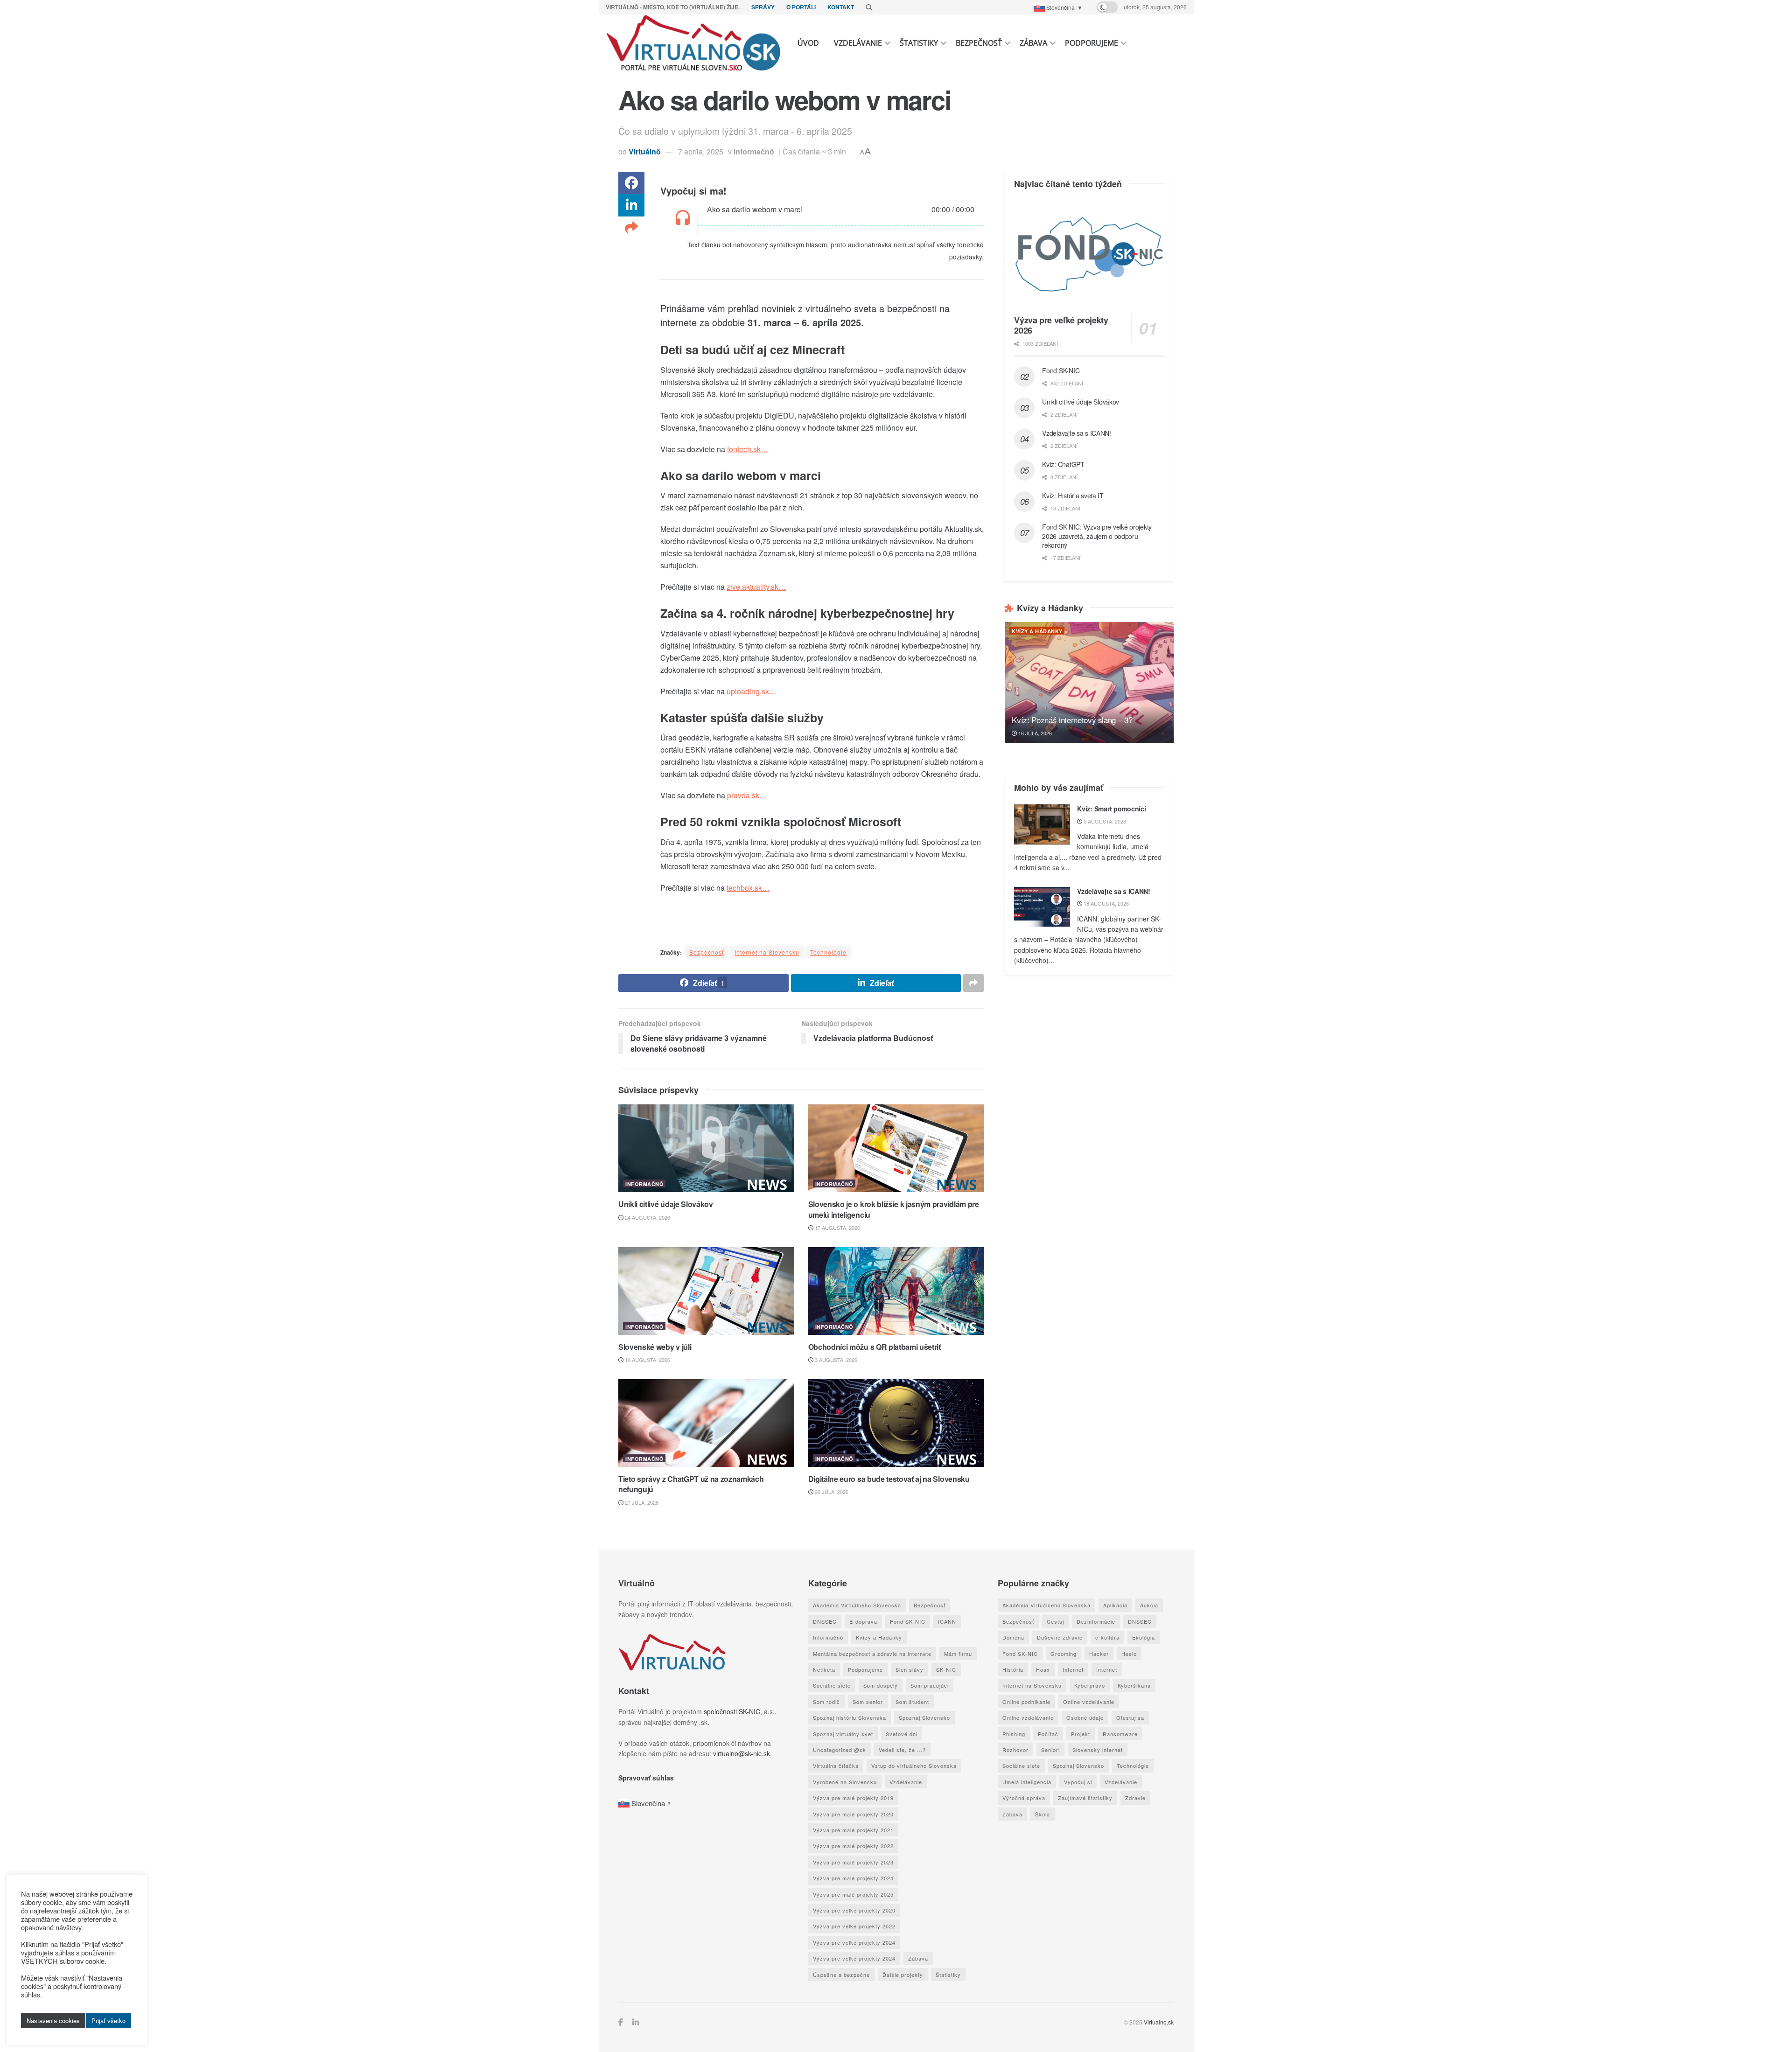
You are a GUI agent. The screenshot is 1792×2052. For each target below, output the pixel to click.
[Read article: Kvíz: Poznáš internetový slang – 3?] (1089, 682)
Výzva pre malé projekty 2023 (853, 1862)
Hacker (1099, 1654)
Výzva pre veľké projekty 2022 (854, 1926)
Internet (1073, 1669)
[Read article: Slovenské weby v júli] (706, 1291)
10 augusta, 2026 (647, 1360)
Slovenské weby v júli (655, 1347)
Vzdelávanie (858, 43)
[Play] (682, 219)
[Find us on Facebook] (621, 2022)
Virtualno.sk (1159, 2022)
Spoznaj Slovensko (924, 1717)
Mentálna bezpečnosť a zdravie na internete (872, 1654)
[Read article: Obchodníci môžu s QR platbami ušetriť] (896, 1291)
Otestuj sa (1130, 1717)
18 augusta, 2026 (1106, 903)
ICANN (947, 1621)
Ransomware (1120, 1734)
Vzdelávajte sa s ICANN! (1077, 433)
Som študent (912, 1702)
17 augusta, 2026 (837, 1228)
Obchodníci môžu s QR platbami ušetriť (875, 1347)
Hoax (1043, 1669)
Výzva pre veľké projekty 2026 (1061, 325)
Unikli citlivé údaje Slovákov (666, 1204)
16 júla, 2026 (1034, 733)
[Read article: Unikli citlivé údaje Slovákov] (706, 1148)
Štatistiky (919, 43)
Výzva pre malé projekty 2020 (853, 1814)
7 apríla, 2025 (701, 151)
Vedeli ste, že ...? (902, 1750)
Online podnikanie (1026, 1702)
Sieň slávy (910, 1669)
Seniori (1050, 1750)
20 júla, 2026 (831, 1492)
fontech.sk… (748, 449)
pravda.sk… (747, 795)
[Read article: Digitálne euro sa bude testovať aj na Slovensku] (896, 1423)
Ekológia (1144, 1637)
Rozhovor (1015, 1750)
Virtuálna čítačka (836, 1766)
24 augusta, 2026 (647, 1217)
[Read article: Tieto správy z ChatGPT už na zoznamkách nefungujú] (706, 1423)
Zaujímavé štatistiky (1085, 1798)
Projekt (1081, 1734)
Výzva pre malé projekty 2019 (853, 1798)
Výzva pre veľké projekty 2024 (854, 1942)
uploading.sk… (752, 691)
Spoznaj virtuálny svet (843, 1734)
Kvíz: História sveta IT (1073, 496)
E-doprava (863, 1621)
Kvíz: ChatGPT (1063, 464)
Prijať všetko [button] (108, 2021)
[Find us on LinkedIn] (636, 2022)
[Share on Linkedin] (631, 205)
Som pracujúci (930, 1685)
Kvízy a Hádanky (1037, 631)
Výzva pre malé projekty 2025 (853, 1894)
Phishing (1014, 1734)
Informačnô (754, 151)
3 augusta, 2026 (835, 1360)
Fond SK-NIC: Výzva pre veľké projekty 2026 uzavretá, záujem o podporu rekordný (1097, 536)
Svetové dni (902, 1734)
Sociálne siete (832, 1685)
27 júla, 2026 (641, 1502)
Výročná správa (1024, 1798)
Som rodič (826, 1702)
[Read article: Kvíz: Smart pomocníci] (1042, 824)
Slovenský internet (1098, 1750)
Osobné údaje (1085, 1717)
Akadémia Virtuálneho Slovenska (857, 1605)
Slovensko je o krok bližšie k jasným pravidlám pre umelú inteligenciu (894, 1209)
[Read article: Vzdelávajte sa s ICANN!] (1042, 907)
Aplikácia (1115, 1605)
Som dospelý (881, 1685)
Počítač (1048, 1734)
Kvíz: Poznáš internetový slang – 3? (1072, 720)
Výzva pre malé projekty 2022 (853, 1846)
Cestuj (1055, 1621)
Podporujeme (1092, 43)
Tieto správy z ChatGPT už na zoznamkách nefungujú (691, 1484)
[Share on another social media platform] (631, 228)
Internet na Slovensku (767, 952)
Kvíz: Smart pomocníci (1111, 809)
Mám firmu (958, 1654)
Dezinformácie (1096, 1621)
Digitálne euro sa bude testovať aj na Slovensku (889, 1479)
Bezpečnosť (979, 43)
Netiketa (824, 1669)
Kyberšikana (1134, 1685)
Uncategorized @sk (840, 1750)
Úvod (808, 43)
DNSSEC (825, 1621)
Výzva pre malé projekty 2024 (853, 1878)
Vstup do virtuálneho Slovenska (914, 1766)
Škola (1043, 1814)
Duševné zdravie (1060, 1637)
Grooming (1064, 1654)
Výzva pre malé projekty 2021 (853, 1830)
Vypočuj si (1078, 1782)
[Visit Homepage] (694, 43)
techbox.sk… (748, 888)
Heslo (1129, 1654)
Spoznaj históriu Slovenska (850, 1717)
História (1013, 1669)
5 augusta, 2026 (1104, 821)
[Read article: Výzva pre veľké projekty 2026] (1089, 254)
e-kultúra (1107, 1637)
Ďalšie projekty (903, 1975)
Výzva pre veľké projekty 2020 (854, 1910)
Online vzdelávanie (1089, 1702)
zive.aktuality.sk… (756, 587)
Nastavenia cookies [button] (53, 2021)
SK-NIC (946, 1669)
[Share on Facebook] (631, 183)
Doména (1013, 1637)
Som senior (868, 1702)
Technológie (828, 952)
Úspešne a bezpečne (841, 1975)
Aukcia (1149, 1605)
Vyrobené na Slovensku (845, 1782)
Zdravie (1135, 1798)
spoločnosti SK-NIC (732, 1711)
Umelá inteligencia (1027, 1782)
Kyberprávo (1090, 1685)
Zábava (1033, 43)
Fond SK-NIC (1061, 370)
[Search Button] (869, 7)
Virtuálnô (645, 151)
